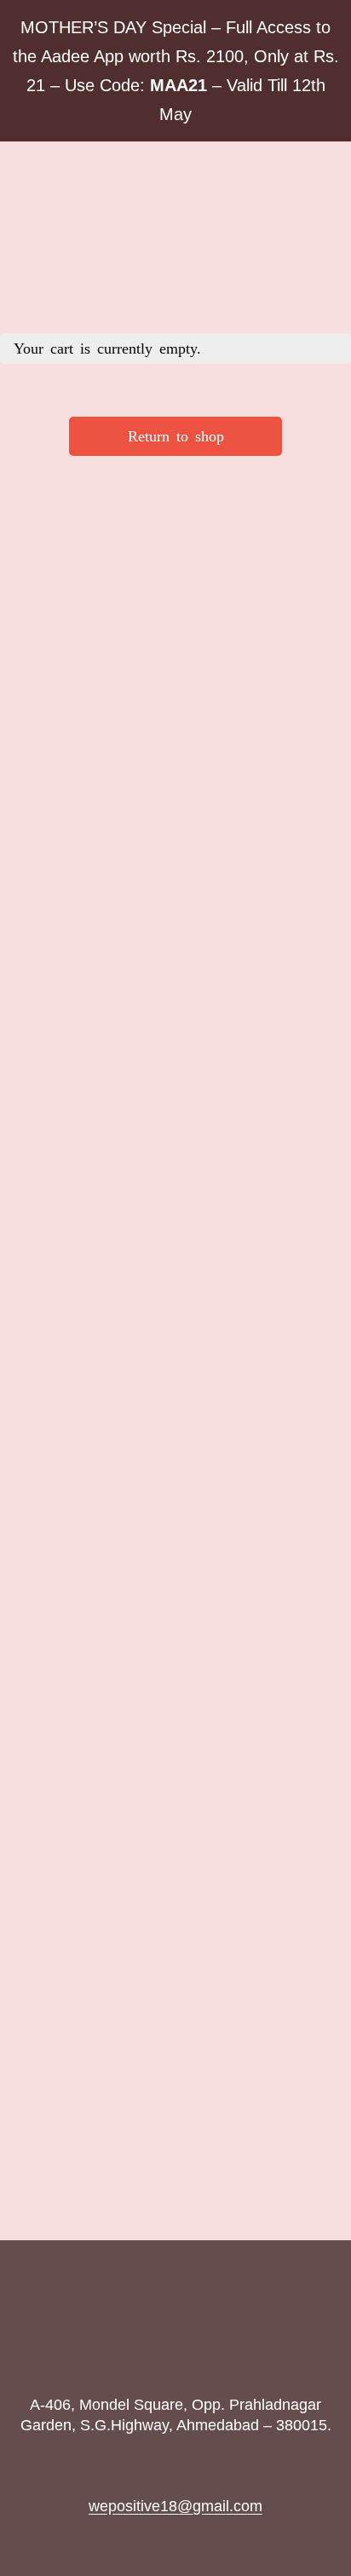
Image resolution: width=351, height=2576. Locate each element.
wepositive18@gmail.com (175, 2506)
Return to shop (176, 436)
